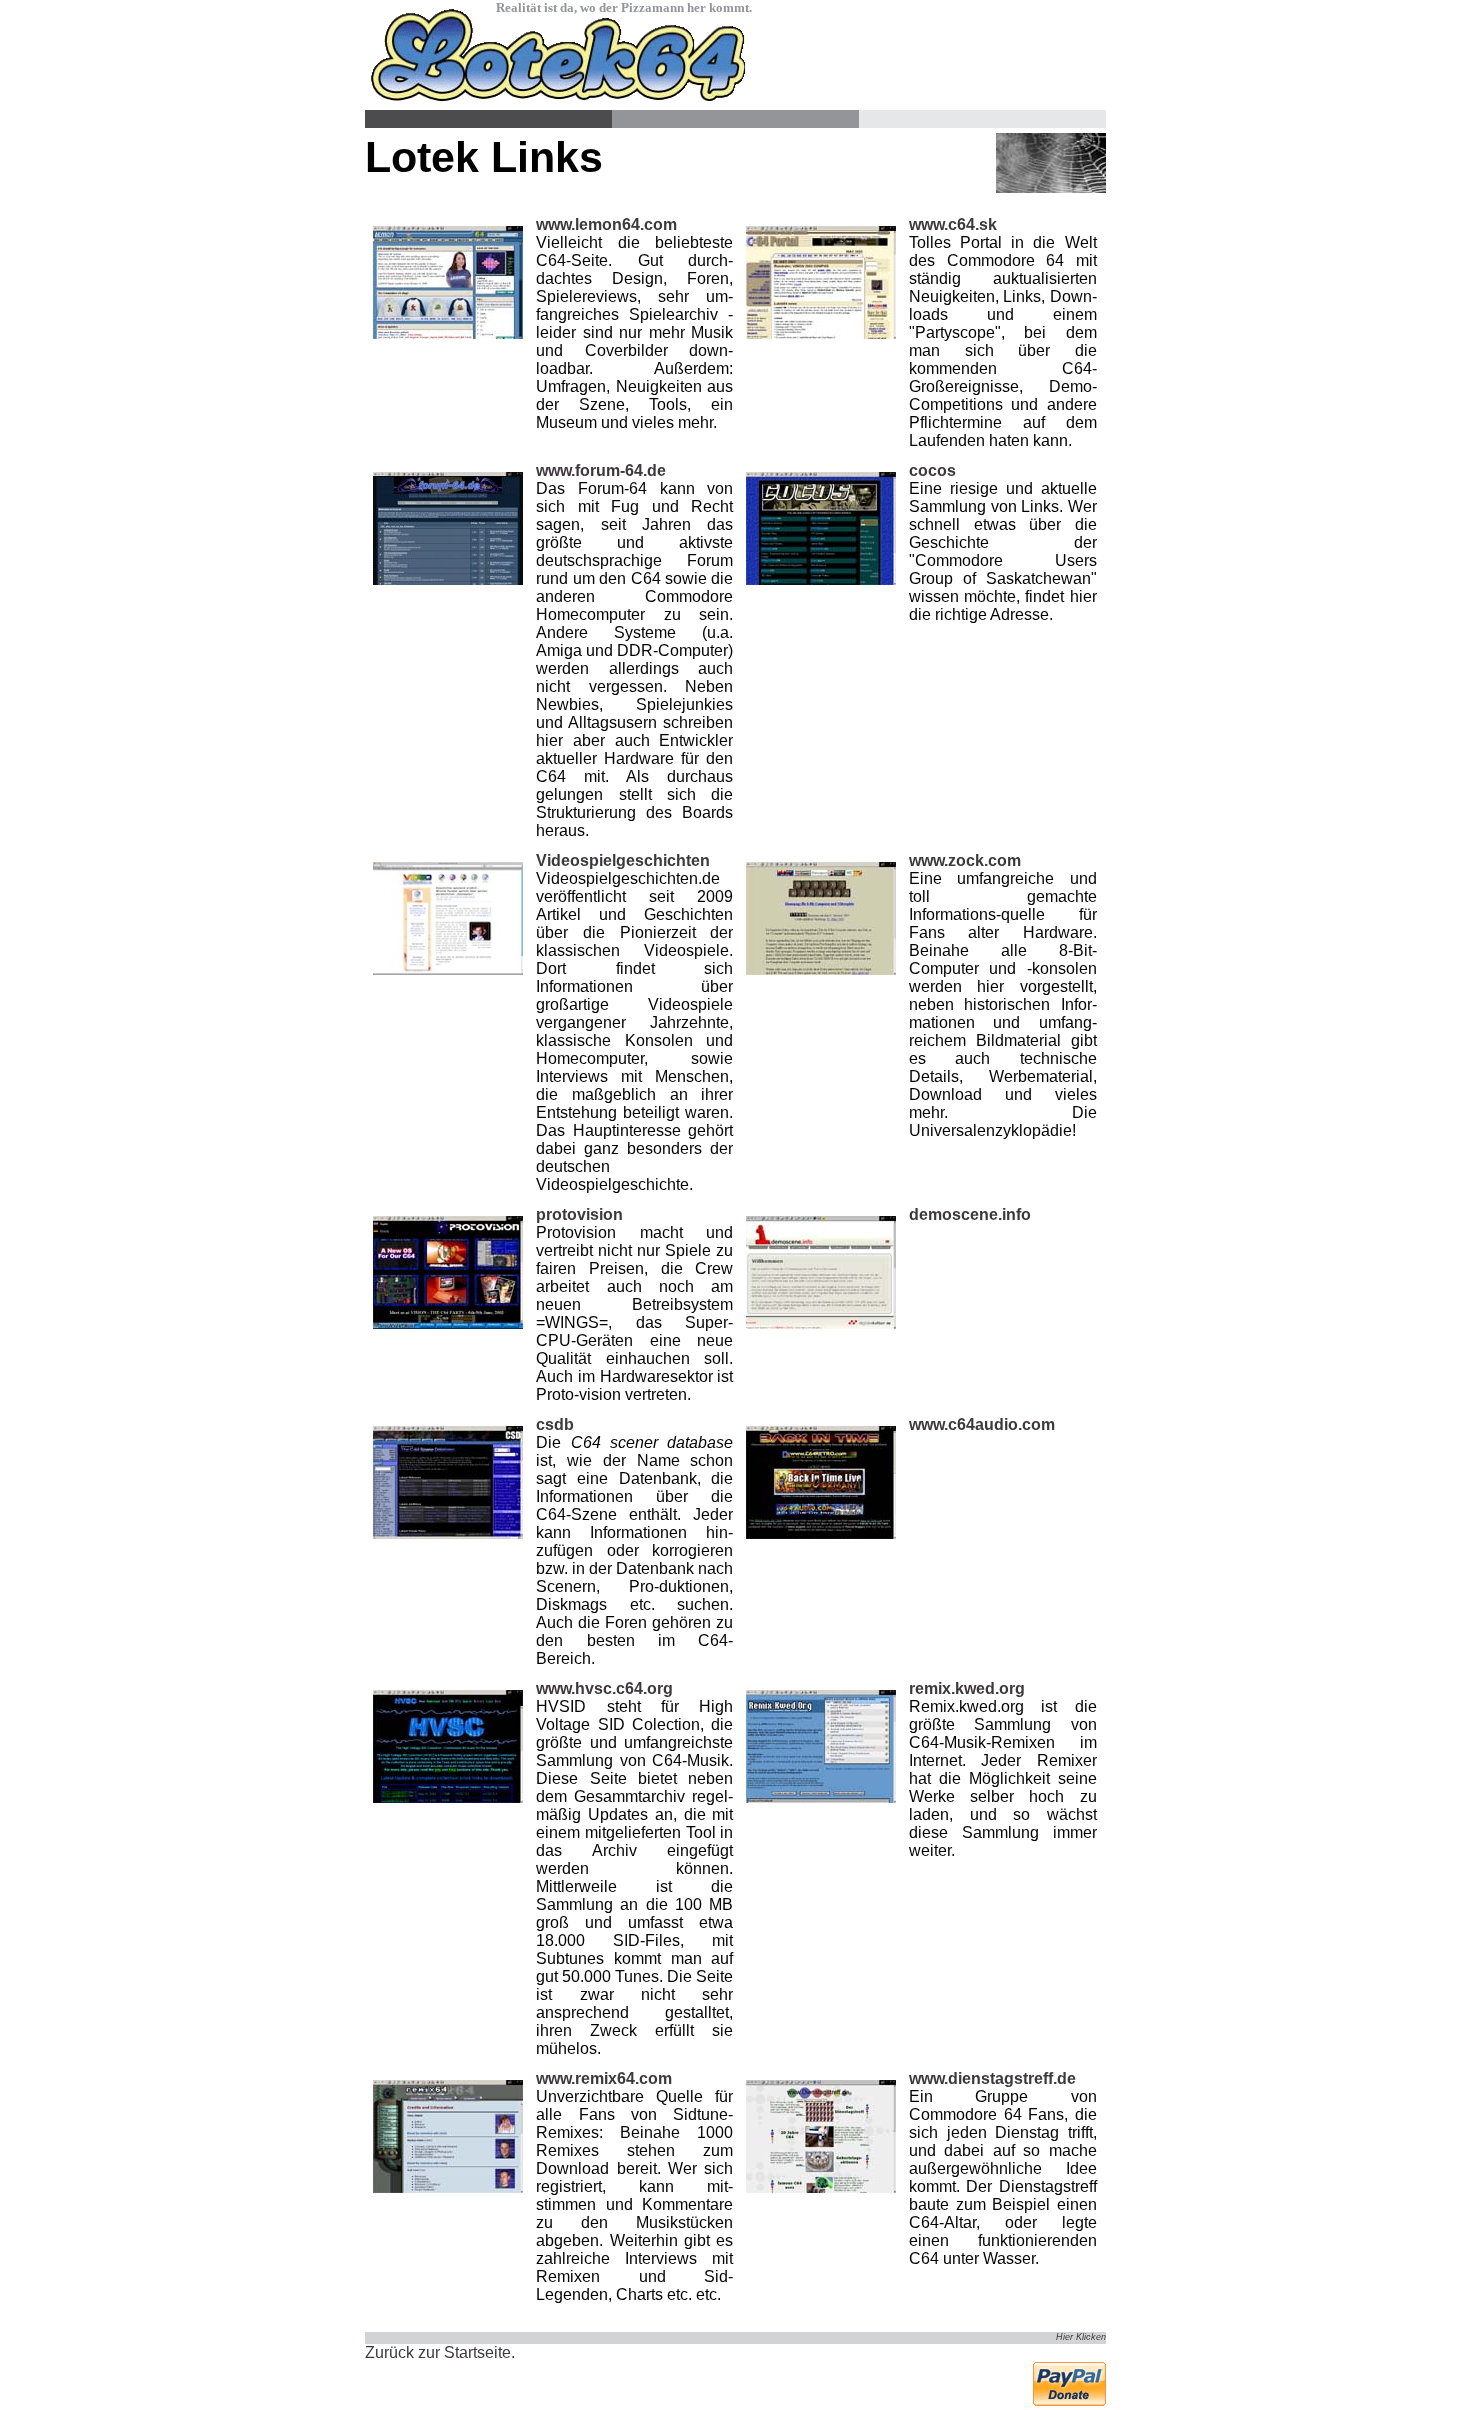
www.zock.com (965, 860)
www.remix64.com (604, 2078)
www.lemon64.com (606, 224)
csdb (555, 1424)
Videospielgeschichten (623, 860)
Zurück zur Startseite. (440, 2352)
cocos (932, 470)
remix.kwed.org (967, 1688)
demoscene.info (970, 1214)
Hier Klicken (1081, 2337)
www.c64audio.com (982, 1424)
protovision (579, 1214)
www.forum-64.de (601, 470)
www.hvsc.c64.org (604, 1688)
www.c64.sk (953, 224)
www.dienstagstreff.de (992, 2078)
